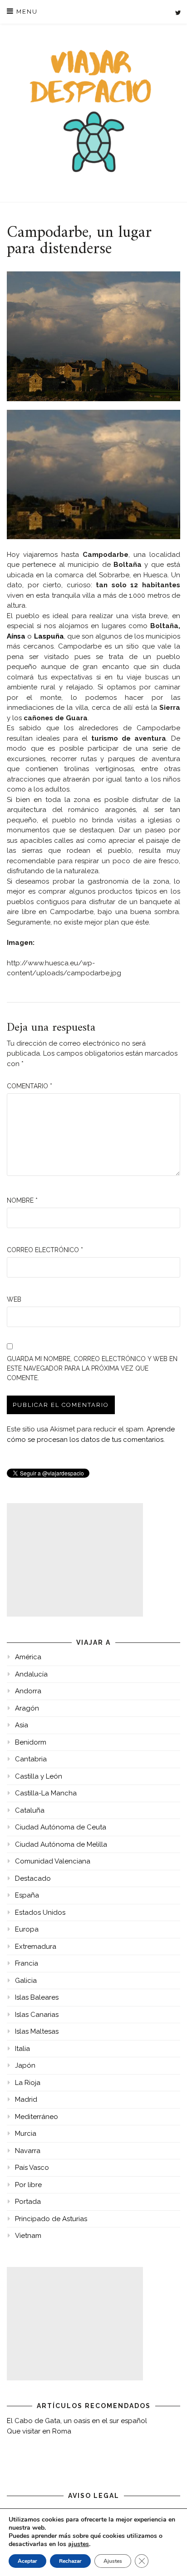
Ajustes (113, 2561)
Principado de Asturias (51, 2219)
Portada (28, 2202)
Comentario (30, 1086)
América (28, 1657)
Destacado (33, 1878)
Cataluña (30, 1810)
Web (14, 1299)
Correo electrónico (45, 1250)
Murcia (26, 2134)
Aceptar (27, 2561)
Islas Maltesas (37, 2031)
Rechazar (70, 2561)
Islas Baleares (37, 1997)
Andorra (28, 1691)
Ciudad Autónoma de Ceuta (61, 1827)
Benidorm (31, 1742)
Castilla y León (39, 1776)
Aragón (27, 1708)
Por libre (28, 2185)
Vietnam (28, 2236)
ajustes (79, 2544)
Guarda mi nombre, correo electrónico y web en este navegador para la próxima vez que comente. (92, 1368)
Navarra (28, 2151)
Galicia (26, 1981)
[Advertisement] (75, 1560)
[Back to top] (168, 2557)
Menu (26, 12)
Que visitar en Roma (39, 2431)
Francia (27, 1963)
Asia (22, 1725)
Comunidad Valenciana (53, 1861)
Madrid (26, 2099)
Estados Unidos (40, 1912)
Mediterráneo (37, 2117)
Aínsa (16, 636)
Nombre (22, 1200)
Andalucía (31, 1674)
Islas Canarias (37, 2015)
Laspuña (49, 636)
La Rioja (28, 2083)
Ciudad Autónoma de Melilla (61, 1844)
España (27, 1895)
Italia (22, 2049)
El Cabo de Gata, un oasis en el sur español (77, 2421)
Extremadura (36, 1947)
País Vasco (32, 2168)
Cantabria (31, 1759)
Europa (27, 1929)
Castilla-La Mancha (46, 1793)
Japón (25, 2065)
